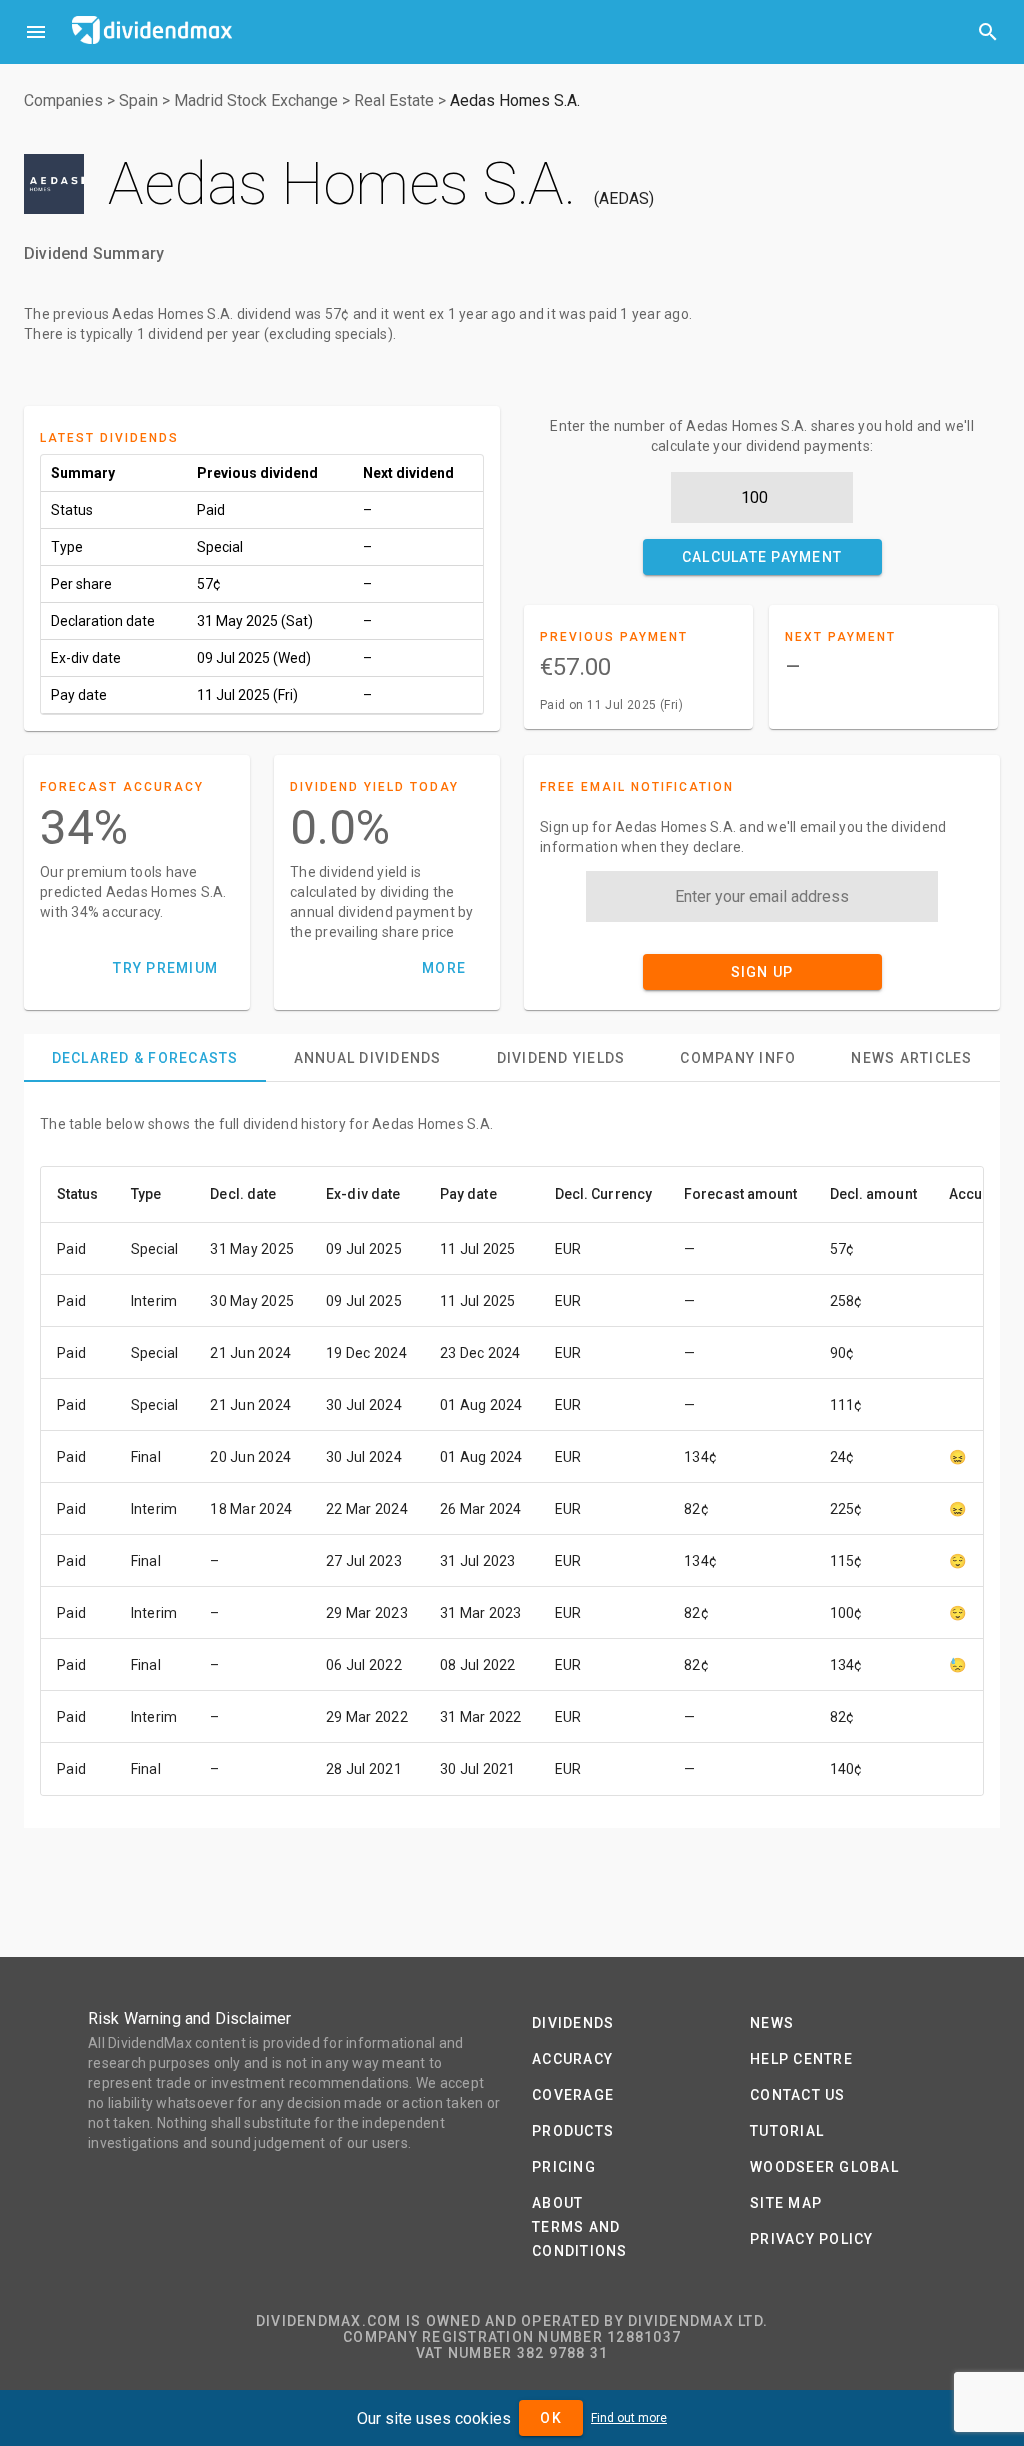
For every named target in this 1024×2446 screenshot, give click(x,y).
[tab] (145, 1058)
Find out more (629, 2418)
